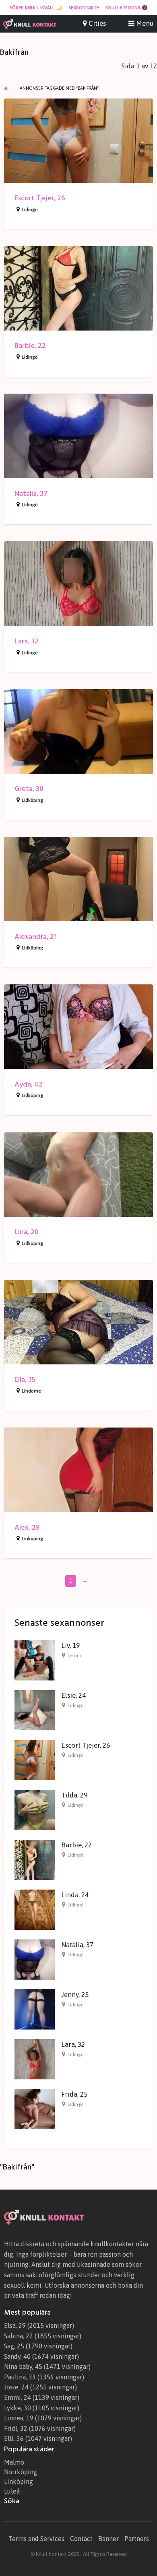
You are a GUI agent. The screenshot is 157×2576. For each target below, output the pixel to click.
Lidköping (32, 800)
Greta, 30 (29, 789)
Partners (137, 2539)
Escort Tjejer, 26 (40, 198)
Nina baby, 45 (23, 2366)
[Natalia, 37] (35, 1959)
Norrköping (21, 2472)
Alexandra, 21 (36, 937)
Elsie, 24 (73, 1695)
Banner (108, 2539)
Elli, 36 (14, 2438)
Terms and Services (36, 2539)
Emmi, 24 (18, 2397)
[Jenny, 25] (35, 2009)
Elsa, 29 (15, 2325)
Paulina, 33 (20, 2377)
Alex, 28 (27, 1527)
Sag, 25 (14, 2346)
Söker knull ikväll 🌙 (36, 8)
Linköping (32, 1539)
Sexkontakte (84, 8)
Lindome (31, 1391)
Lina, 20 (27, 1232)
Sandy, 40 (17, 2356)
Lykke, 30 (18, 2408)
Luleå (12, 2491)
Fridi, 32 (16, 2428)
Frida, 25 (74, 2094)
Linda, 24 (75, 1895)
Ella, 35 (25, 1379)
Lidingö (30, 210)
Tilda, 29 (74, 1795)
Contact (81, 2539)
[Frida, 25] (35, 2109)
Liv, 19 (70, 1645)
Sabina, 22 (19, 2336)
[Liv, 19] (35, 1660)
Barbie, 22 (30, 346)
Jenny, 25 (75, 1995)
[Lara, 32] (35, 2059)
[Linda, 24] (35, 1909)
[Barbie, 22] (35, 1859)
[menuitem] (36, 8)
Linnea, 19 (19, 2418)
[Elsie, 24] (35, 1710)
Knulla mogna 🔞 (127, 8)
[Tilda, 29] (35, 1810)
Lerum (74, 1656)
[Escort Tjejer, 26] (35, 1760)
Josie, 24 (16, 2387)
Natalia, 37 (31, 494)
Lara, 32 (27, 641)
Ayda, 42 (29, 1084)
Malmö (14, 2462)
